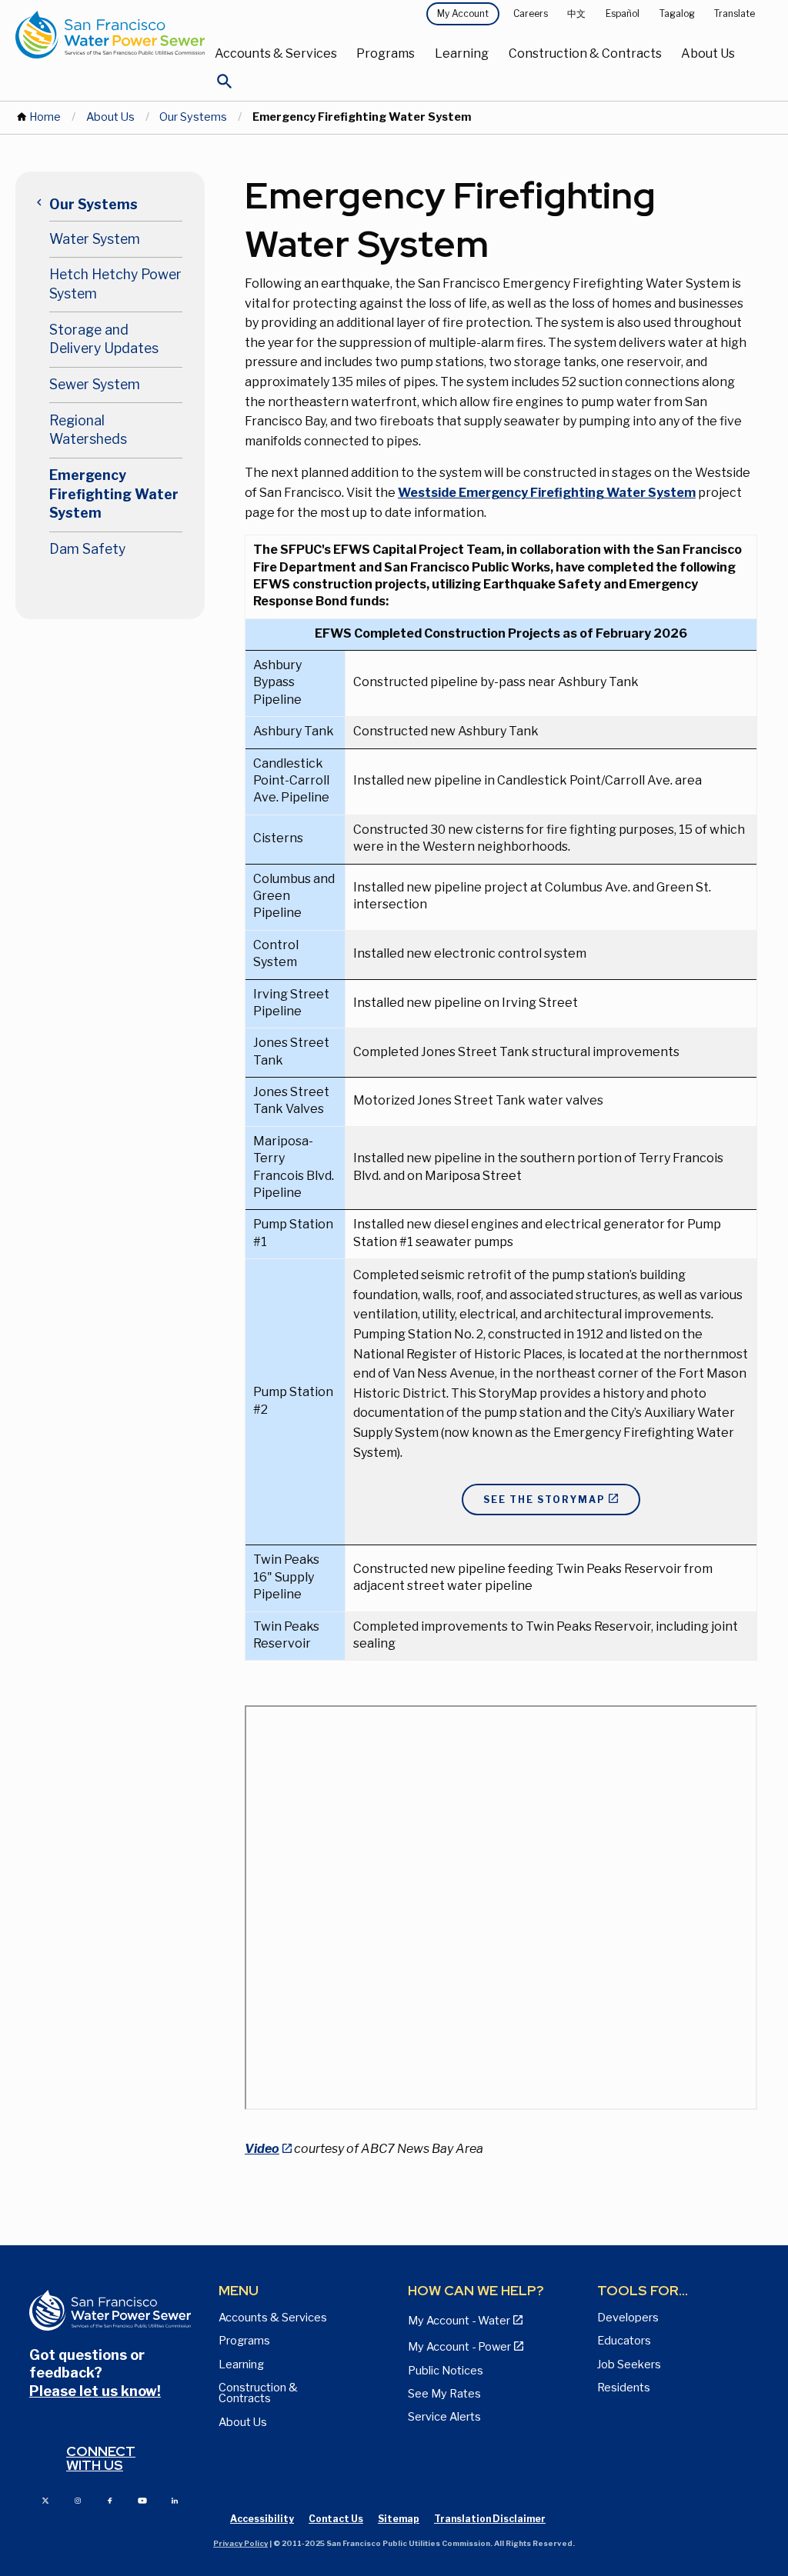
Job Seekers (629, 2364)
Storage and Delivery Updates (104, 339)
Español (623, 13)
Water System (95, 239)
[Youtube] (142, 2499)
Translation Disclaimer (490, 2519)
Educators (624, 2341)
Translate (735, 13)
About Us (708, 53)
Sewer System (95, 384)
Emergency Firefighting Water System (114, 494)
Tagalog (677, 13)
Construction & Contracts (585, 53)
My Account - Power (459, 2347)
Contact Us (336, 2519)
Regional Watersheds (88, 430)
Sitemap (399, 2519)
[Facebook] (110, 2499)
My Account (463, 13)
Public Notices (446, 2371)
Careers (531, 13)
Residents (624, 2388)
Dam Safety (87, 549)
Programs (386, 53)
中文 (576, 13)
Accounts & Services (276, 53)
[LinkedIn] (175, 2499)
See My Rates (444, 2394)
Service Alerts (444, 2417)
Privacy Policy (240, 2543)
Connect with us (101, 2458)
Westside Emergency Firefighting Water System (547, 493)
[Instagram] (78, 2499)
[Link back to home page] (110, 35)
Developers (628, 2318)
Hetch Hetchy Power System (115, 284)
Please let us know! (95, 2391)
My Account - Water (459, 2321)
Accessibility (262, 2519)
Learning (462, 53)
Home (45, 117)
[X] (45, 2499)
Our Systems (193, 117)
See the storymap (544, 1500)
